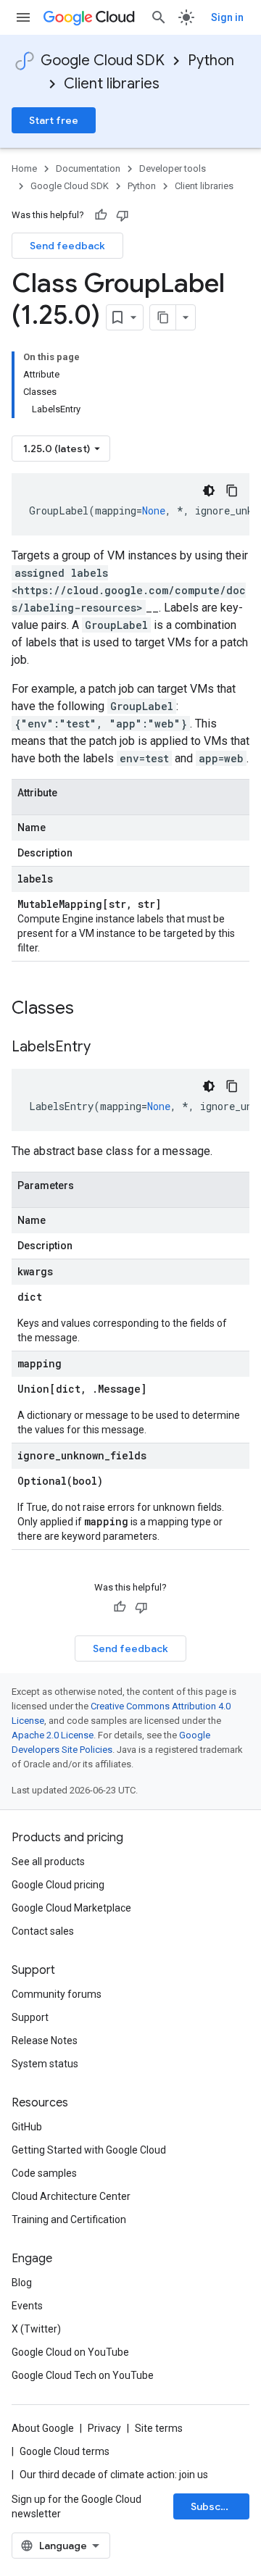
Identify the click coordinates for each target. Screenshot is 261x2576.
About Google (43, 2428)
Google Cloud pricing (58, 1885)
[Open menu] (23, 17)
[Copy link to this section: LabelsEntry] (105, 1048)
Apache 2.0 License (53, 1735)
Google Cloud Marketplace (71, 1908)
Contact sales (43, 1931)
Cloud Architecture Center (71, 2196)
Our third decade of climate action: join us (114, 2475)
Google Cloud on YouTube (70, 2352)
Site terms (159, 2428)
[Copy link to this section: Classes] (93, 1009)
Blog (22, 2283)
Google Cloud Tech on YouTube (83, 2375)
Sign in (227, 17)
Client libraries (112, 84)
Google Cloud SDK (103, 61)
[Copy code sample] (232, 491)
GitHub (27, 2127)
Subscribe (216, 2506)
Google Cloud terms (65, 2451)
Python (211, 61)
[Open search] (159, 17)
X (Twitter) (36, 2329)
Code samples (44, 2173)
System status (45, 2064)
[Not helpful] (123, 215)
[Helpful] (101, 215)
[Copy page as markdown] (163, 317)
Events (27, 2306)
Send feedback (67, 246)
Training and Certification (69, 2219)
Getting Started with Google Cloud (89, 2150)
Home (24, 168)
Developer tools (173, 168)
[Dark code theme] (209, 491)
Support (30, 2017)
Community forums (57, 1994)
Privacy (104, 2428)
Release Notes (45, 2041)
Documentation (88, 168)
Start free (54, 120)
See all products (48, 1862)
